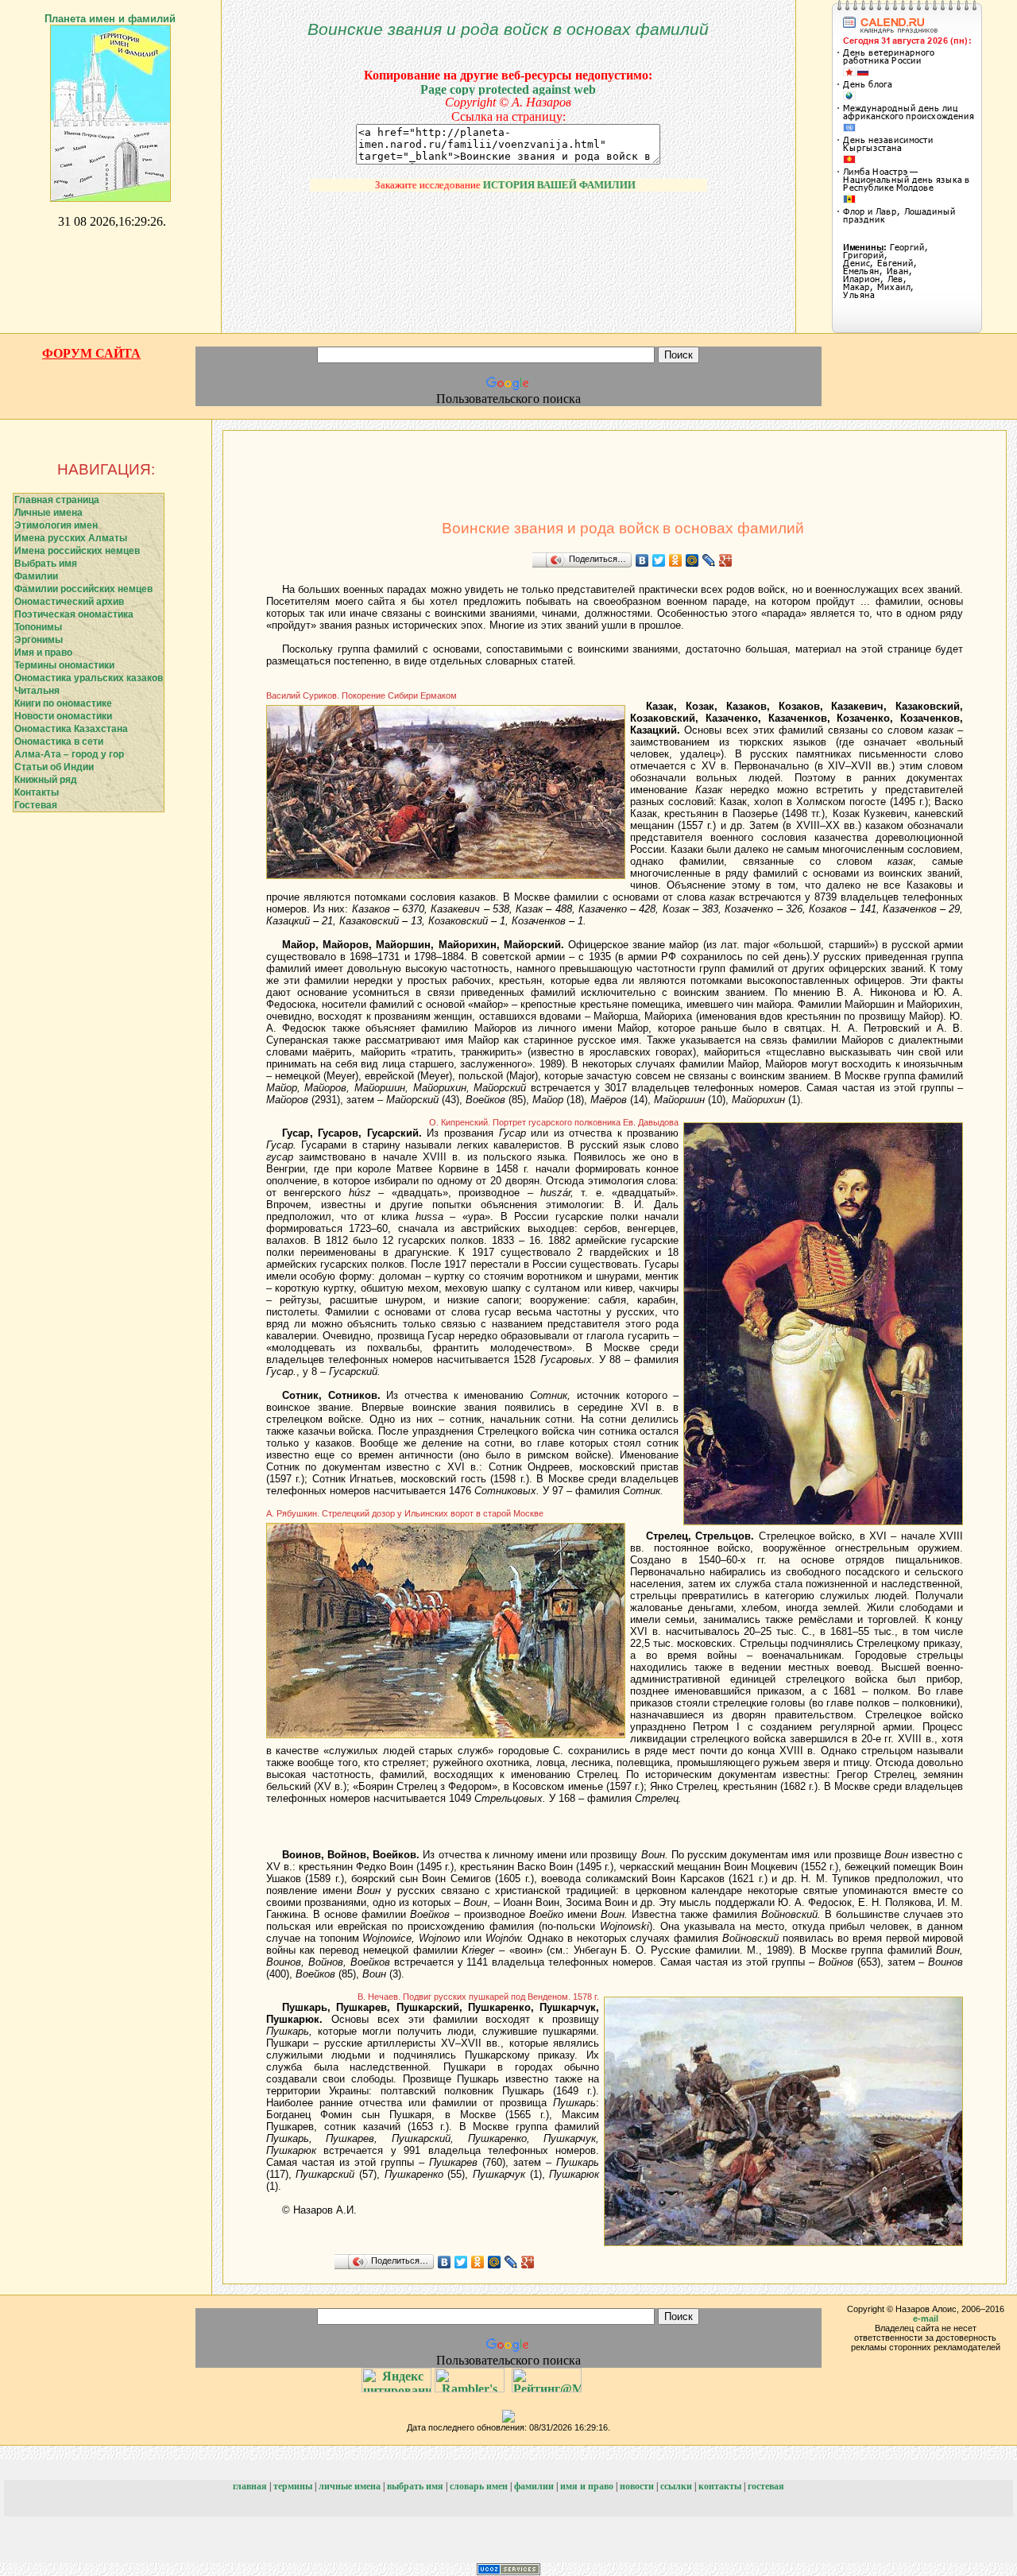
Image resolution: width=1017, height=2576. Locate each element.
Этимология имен (56, 525)
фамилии (534, 2486)
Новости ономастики (63, 716)
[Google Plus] (726, 560)
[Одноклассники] (676, 560)
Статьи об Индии (54, 767)
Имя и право (43, 653)
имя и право (587, 2486)
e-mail (926, 2318)
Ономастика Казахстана (71, 729)
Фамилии (36, 576)
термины (293, 2486)
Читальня (37, 691)
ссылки (676, 2486)
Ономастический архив (69, 602)
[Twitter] (659, 560)
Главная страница (57, 500)
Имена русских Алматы (71, 538)
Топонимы (38, 627)
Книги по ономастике (63, 703)
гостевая (766, 2486)
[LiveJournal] (709, 560)
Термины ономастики (64, 665)
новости (637, 2486)
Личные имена (48, 513)
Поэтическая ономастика (74, 614)
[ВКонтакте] (642, 560)
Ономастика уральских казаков (89, 678)
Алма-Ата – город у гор (69, 754)
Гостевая (36, 805)
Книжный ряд (46, 780)
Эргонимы (39, 640)
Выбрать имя (46, 564)
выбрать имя (415, 2486)
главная (250, 2486)
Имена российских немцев (77, 551)
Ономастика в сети (59, 742)
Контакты (37, 792)
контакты (720, 2486)
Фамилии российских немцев (83, 589)
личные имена (350, 2486)
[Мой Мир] (692, 560)
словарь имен (479, 2486)
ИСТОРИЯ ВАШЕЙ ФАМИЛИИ (528, 185)
